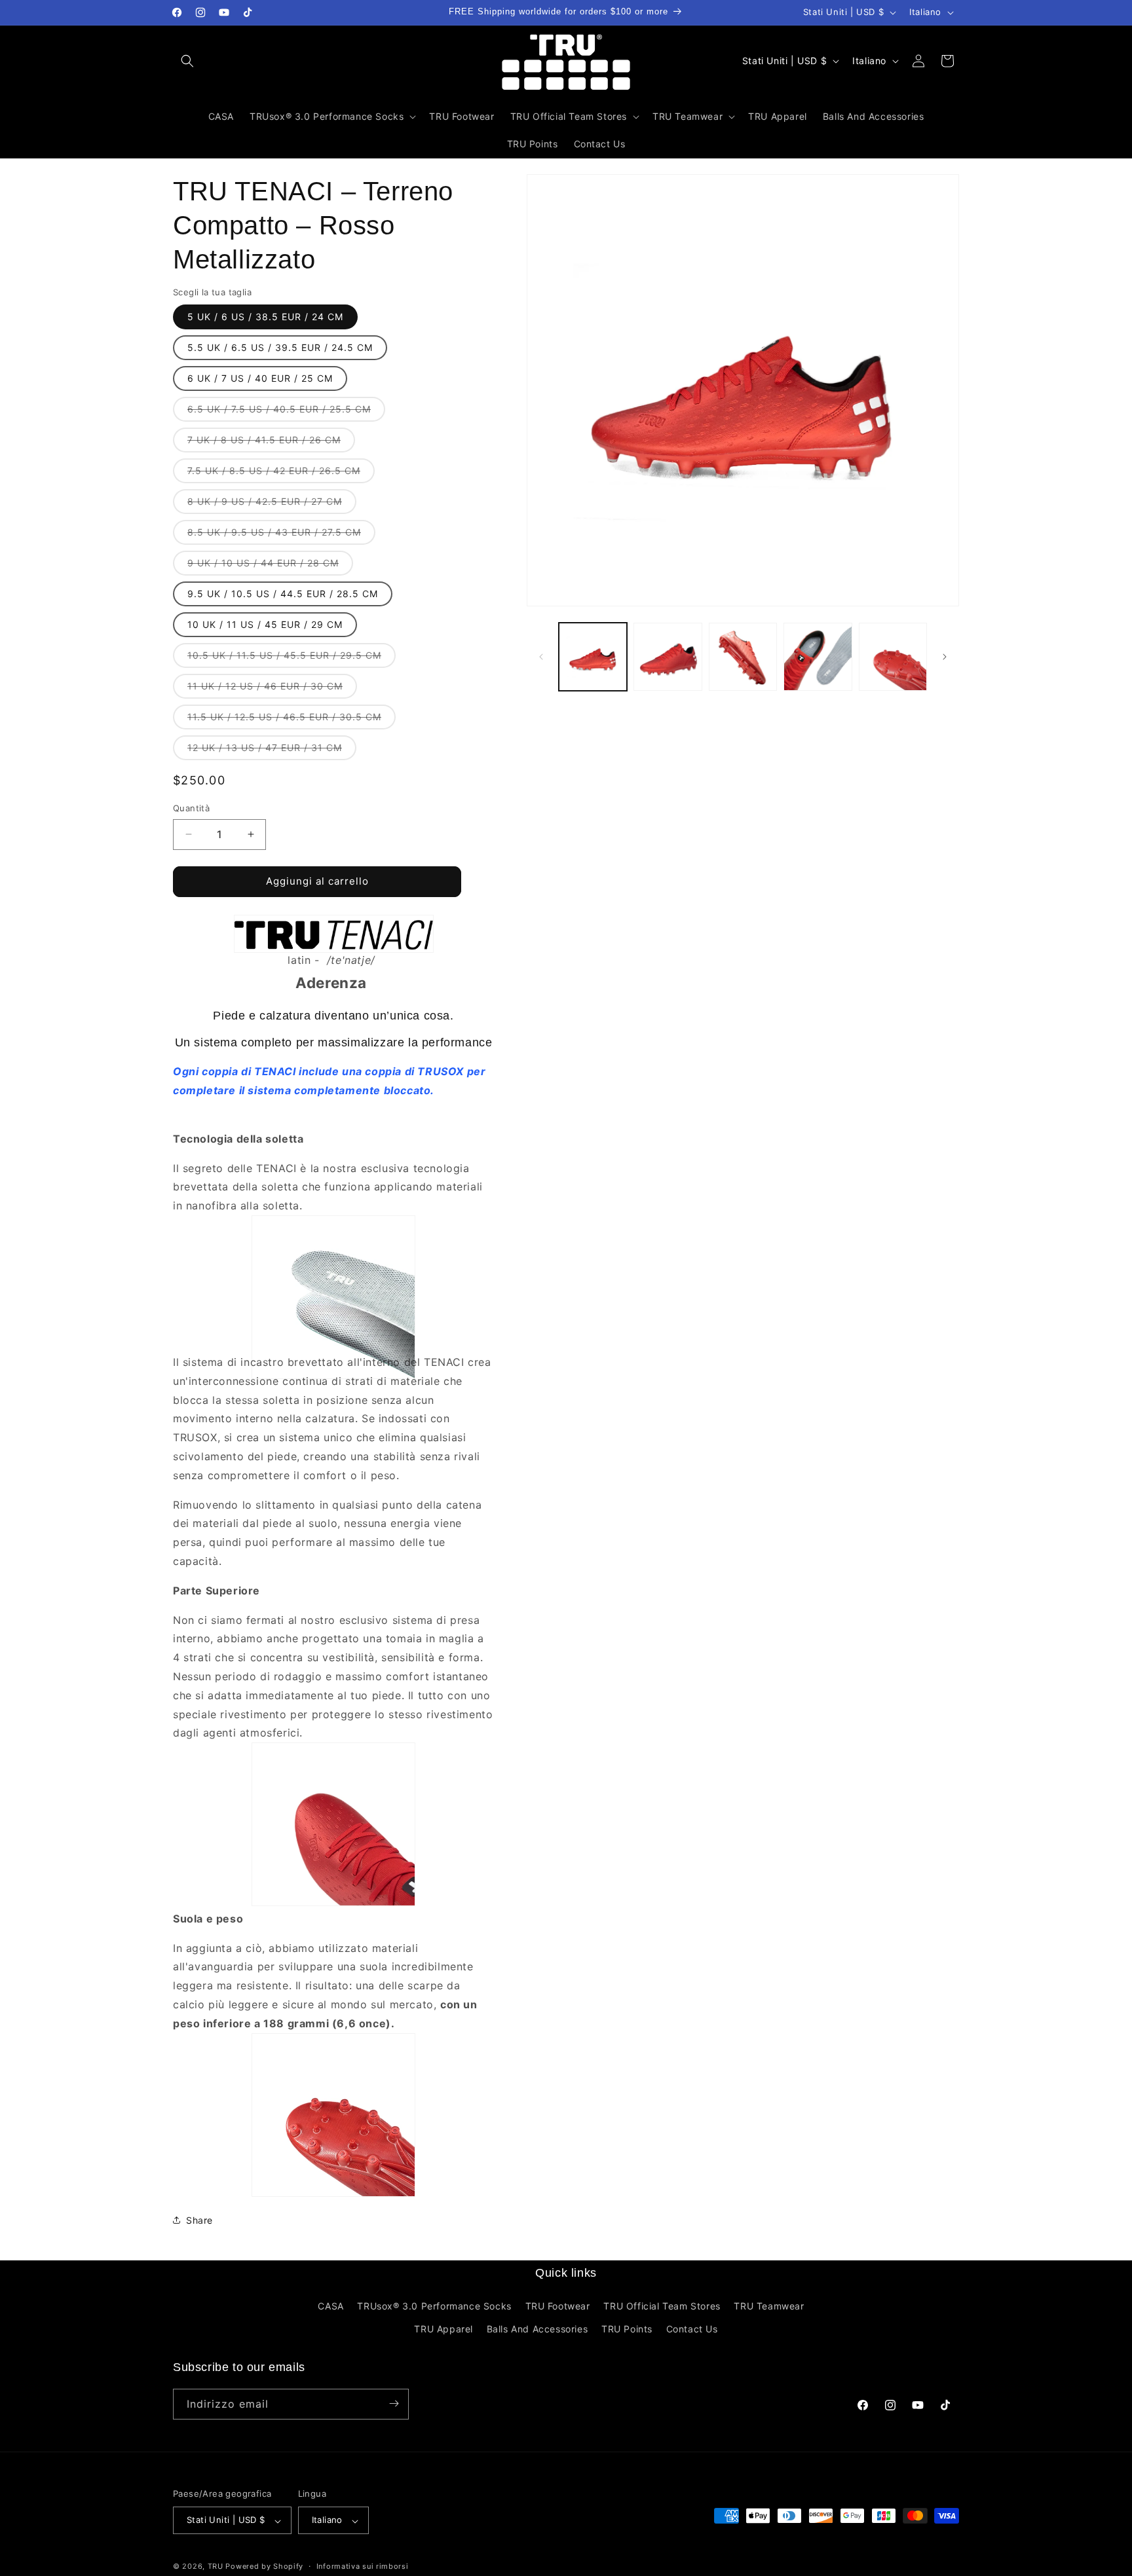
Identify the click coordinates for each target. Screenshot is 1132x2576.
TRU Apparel (443, 2329)
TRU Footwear (558, 2305)
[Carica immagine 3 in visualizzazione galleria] (743, 657)
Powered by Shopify (264, 2567)
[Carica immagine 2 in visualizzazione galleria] (668, 657)
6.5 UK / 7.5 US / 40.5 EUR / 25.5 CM (286, 412)
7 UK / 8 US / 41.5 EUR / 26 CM (271, 443)
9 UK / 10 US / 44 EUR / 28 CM (270, 566)
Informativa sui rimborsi (363, 2566)
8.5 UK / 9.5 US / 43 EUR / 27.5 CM (281, 535)
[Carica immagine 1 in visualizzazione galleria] (593, 657)
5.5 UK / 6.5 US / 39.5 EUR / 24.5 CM (280, 347)
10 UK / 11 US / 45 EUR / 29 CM (265, 624)
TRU (216, 2567)
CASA (330, 2305)
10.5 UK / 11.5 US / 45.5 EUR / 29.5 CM (292, 658)
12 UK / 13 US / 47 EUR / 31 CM (272, 751)
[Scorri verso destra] (945, 657)
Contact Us (692, 2329)
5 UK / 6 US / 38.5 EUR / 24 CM (265, 317)
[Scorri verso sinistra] (541, 657)
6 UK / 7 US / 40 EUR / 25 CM (260, 378)
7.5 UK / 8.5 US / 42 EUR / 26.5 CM (281, 474)
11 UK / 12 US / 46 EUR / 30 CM (272, 689)
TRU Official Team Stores (662, 2305)
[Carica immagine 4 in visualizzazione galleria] (818, 657)
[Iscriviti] (394, 2403)
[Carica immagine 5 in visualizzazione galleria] (893, 657)
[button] (187, 61)
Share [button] (199, 2220)
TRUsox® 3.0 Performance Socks (434, 2305)
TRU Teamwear (769, 2305)
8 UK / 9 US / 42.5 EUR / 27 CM (272, 505)
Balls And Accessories (538, 2329)
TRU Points (627, 2329)
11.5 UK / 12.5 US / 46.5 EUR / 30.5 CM (292, 720)
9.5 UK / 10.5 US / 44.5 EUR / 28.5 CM (283, 594)
